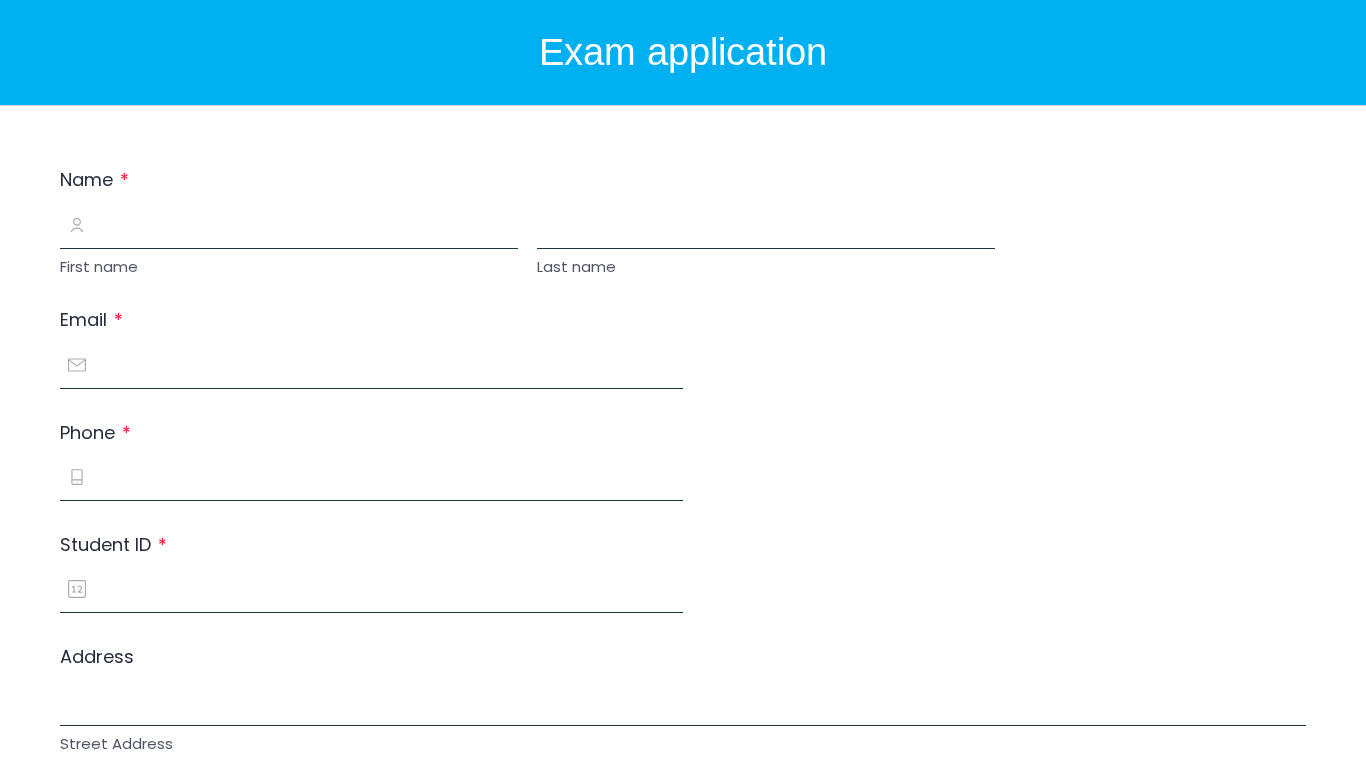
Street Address (116, 743)
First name (99, 266)
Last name (576, 266)
